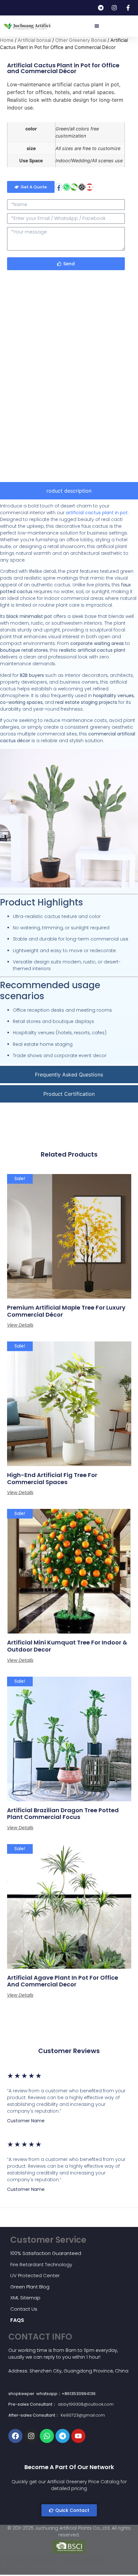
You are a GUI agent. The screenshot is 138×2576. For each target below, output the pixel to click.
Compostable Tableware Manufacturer (52, 2565)
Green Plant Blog (30, 2287)
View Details (20, 1325)
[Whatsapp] (66, 187)
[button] (97, 26)
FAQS (17, 2320)
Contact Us (24, 2309)
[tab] (69, 491)
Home (7, 40)
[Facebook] (59, 187)
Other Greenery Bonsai (81, 40)
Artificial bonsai (34, 40)
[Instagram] (82, 187)
